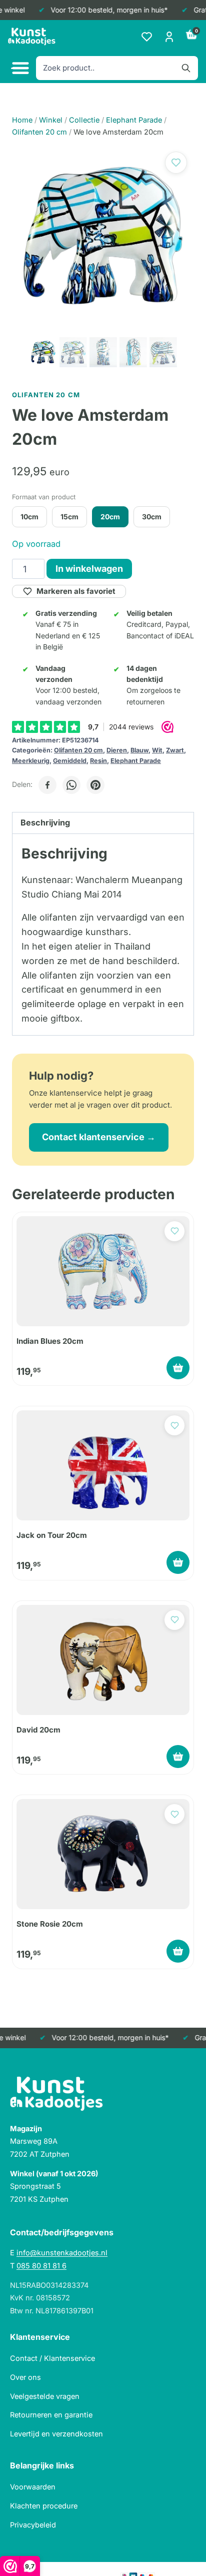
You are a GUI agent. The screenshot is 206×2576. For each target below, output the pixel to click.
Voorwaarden (33, 2487)
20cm (110, 517)
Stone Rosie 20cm (50, 1924)
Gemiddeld (70, 761)
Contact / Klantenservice (52, 2358)
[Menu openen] (19, 68)
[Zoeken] (186, 68)
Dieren (117, 750)
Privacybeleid (33, 2525)
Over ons (25, 2377)
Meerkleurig (31, 761)
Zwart (175, 750)
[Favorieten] (147, 37)
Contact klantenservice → (99, 1137)
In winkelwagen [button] (178, 1368)
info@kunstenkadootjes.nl (62, 2253)
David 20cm (38, 1730)
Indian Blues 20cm (50, 1341)
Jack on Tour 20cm (52, 1535)
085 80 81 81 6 (41, 2266)
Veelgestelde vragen (45, 2396)
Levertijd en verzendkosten (56, 2434)
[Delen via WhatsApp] (71, 785)
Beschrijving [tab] (45, 822)
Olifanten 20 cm (78, 750)
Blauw (139, 750)
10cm (29, 517)
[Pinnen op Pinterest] (95, 785)
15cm (69, 517)
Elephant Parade (136, 761)
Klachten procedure (44, 2506)
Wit (157, 750)
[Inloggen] (169, 37)
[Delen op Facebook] (47, 785)
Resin (98, 761)
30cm (152, 517)
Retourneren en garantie (51, 2415)
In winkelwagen (89, 569)
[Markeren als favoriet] (176, 163)
